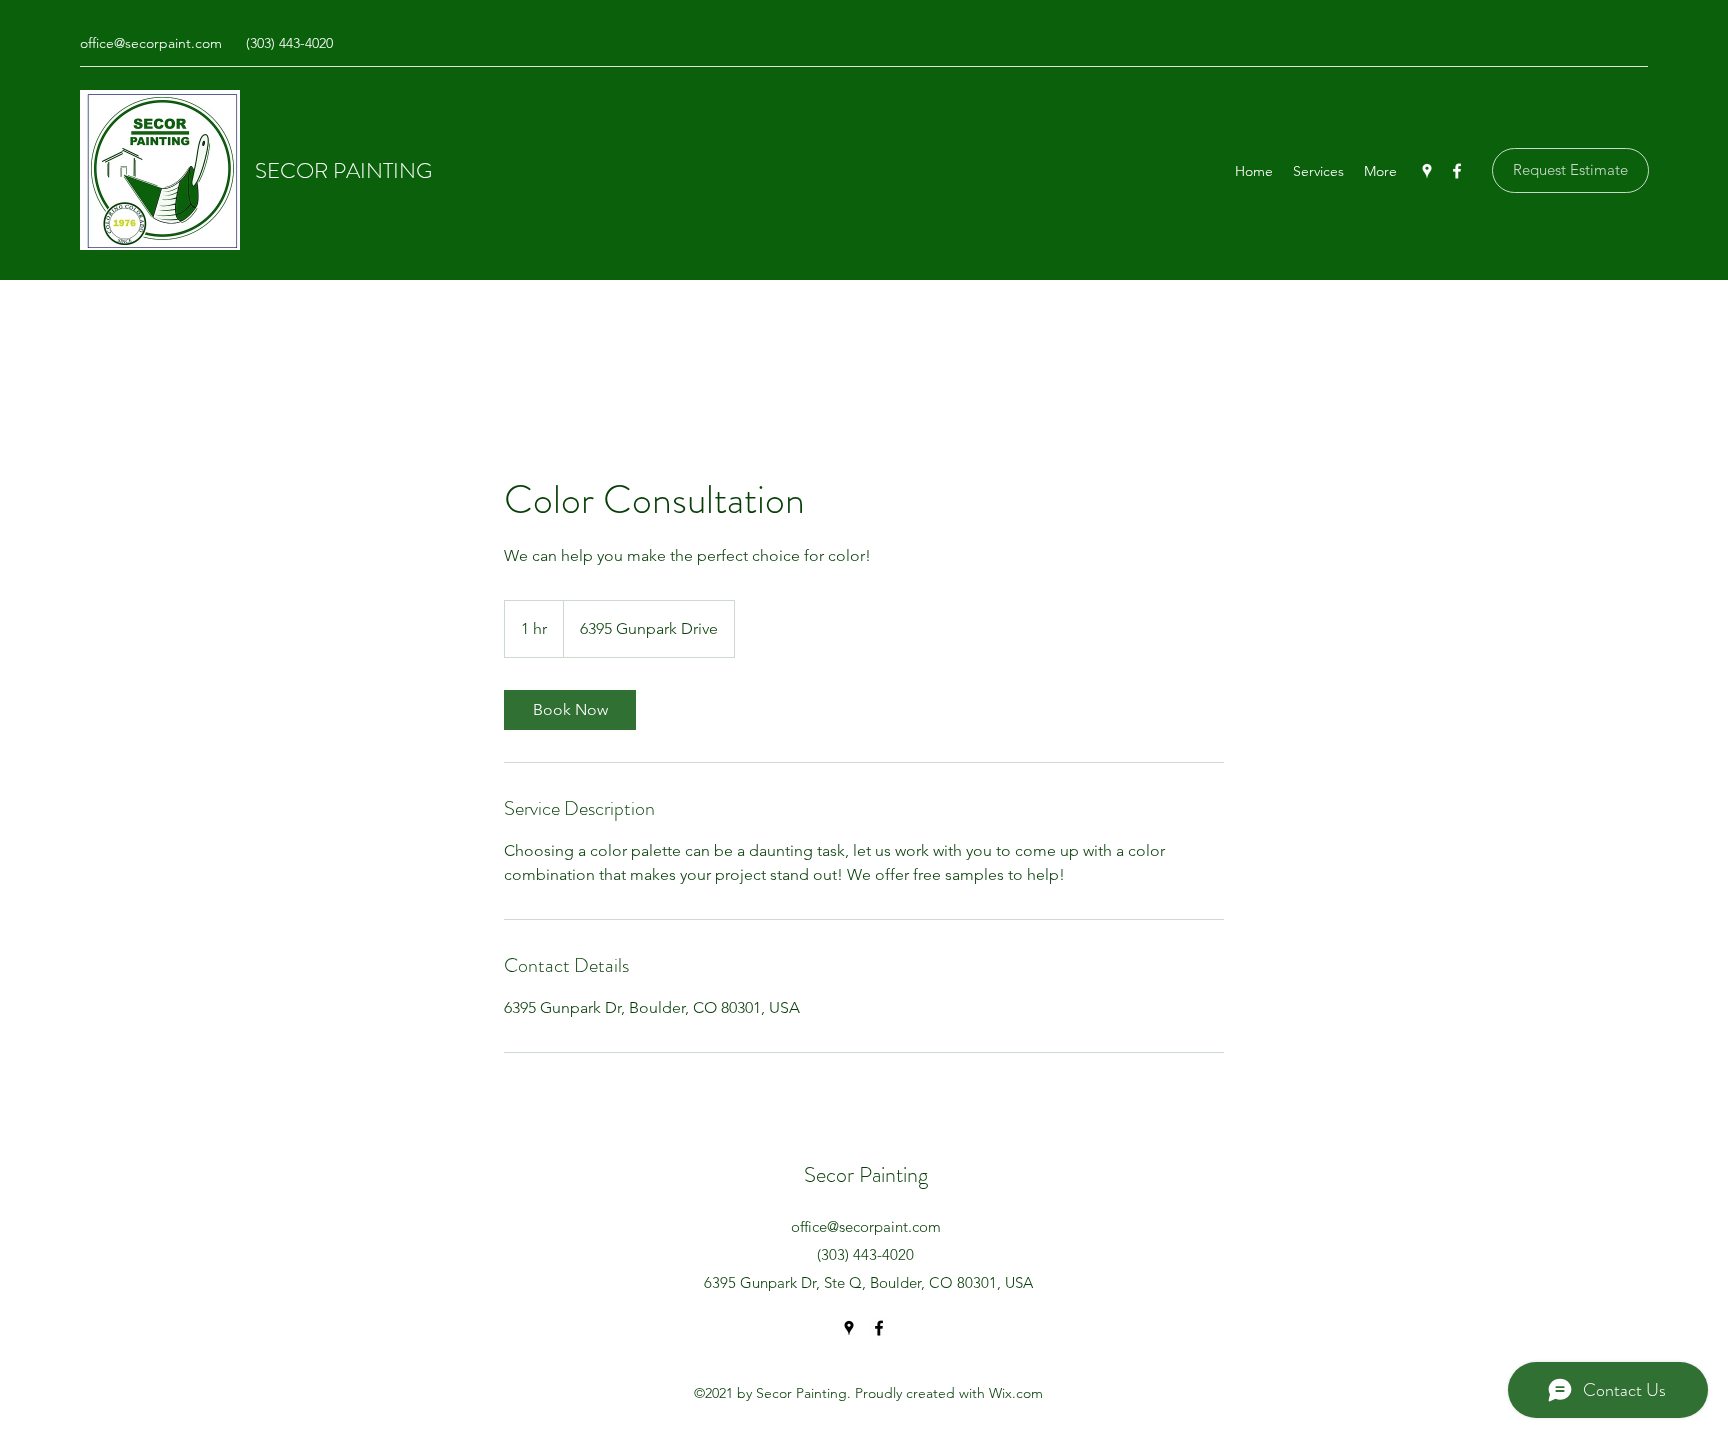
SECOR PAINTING (343, 170)
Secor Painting (866, 1174)
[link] (570, 710)
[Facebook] (1457, 171)
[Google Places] (1427, 171)
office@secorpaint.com (151, 43)
